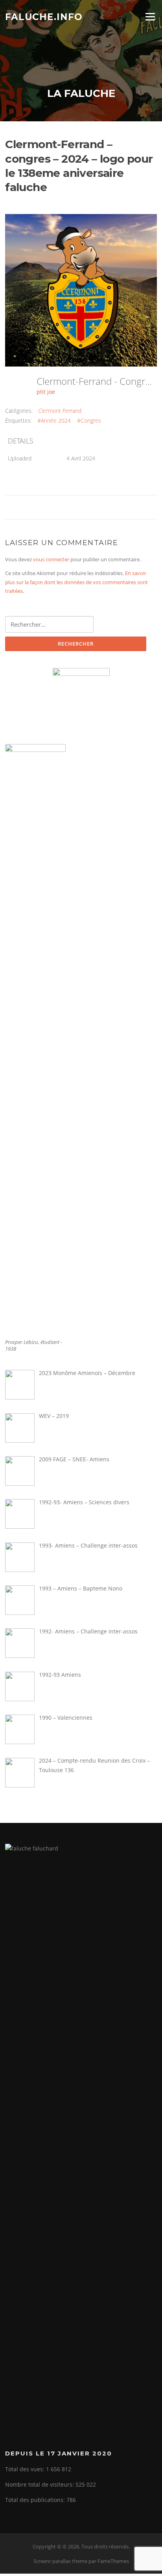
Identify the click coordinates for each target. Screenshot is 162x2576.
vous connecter (51, 559)
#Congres (89, 420)
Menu (150, 17)
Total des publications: (36, 2500)
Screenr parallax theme (60, 2561)
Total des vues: (26, 2469)
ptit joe (46, 392)
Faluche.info (44, 17)
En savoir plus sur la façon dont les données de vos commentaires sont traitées (76, 582)
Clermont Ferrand (60, 411)
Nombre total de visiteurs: (40, 2484)
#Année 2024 (54, 420)
